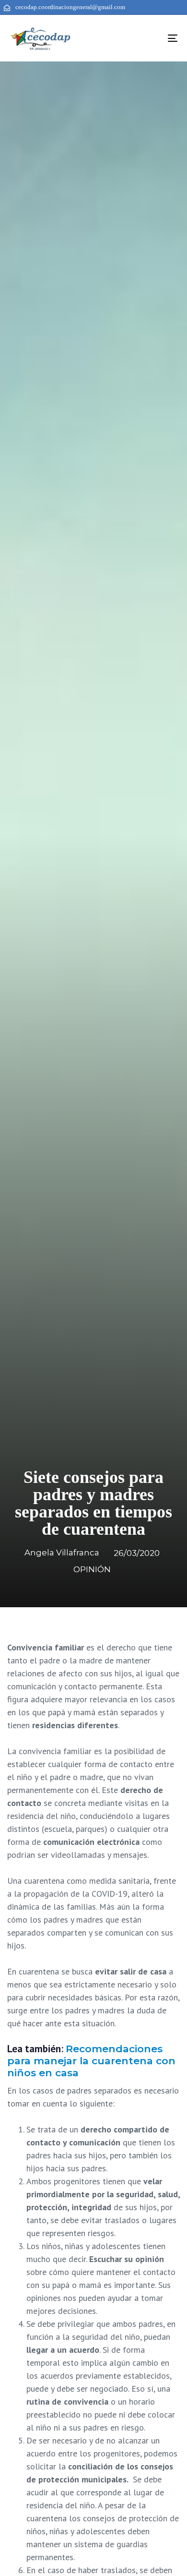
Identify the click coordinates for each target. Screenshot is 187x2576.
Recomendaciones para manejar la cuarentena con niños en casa (91, 2061)
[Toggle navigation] (149, 38)
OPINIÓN (92, 1569)
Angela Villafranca (62, 1553)
